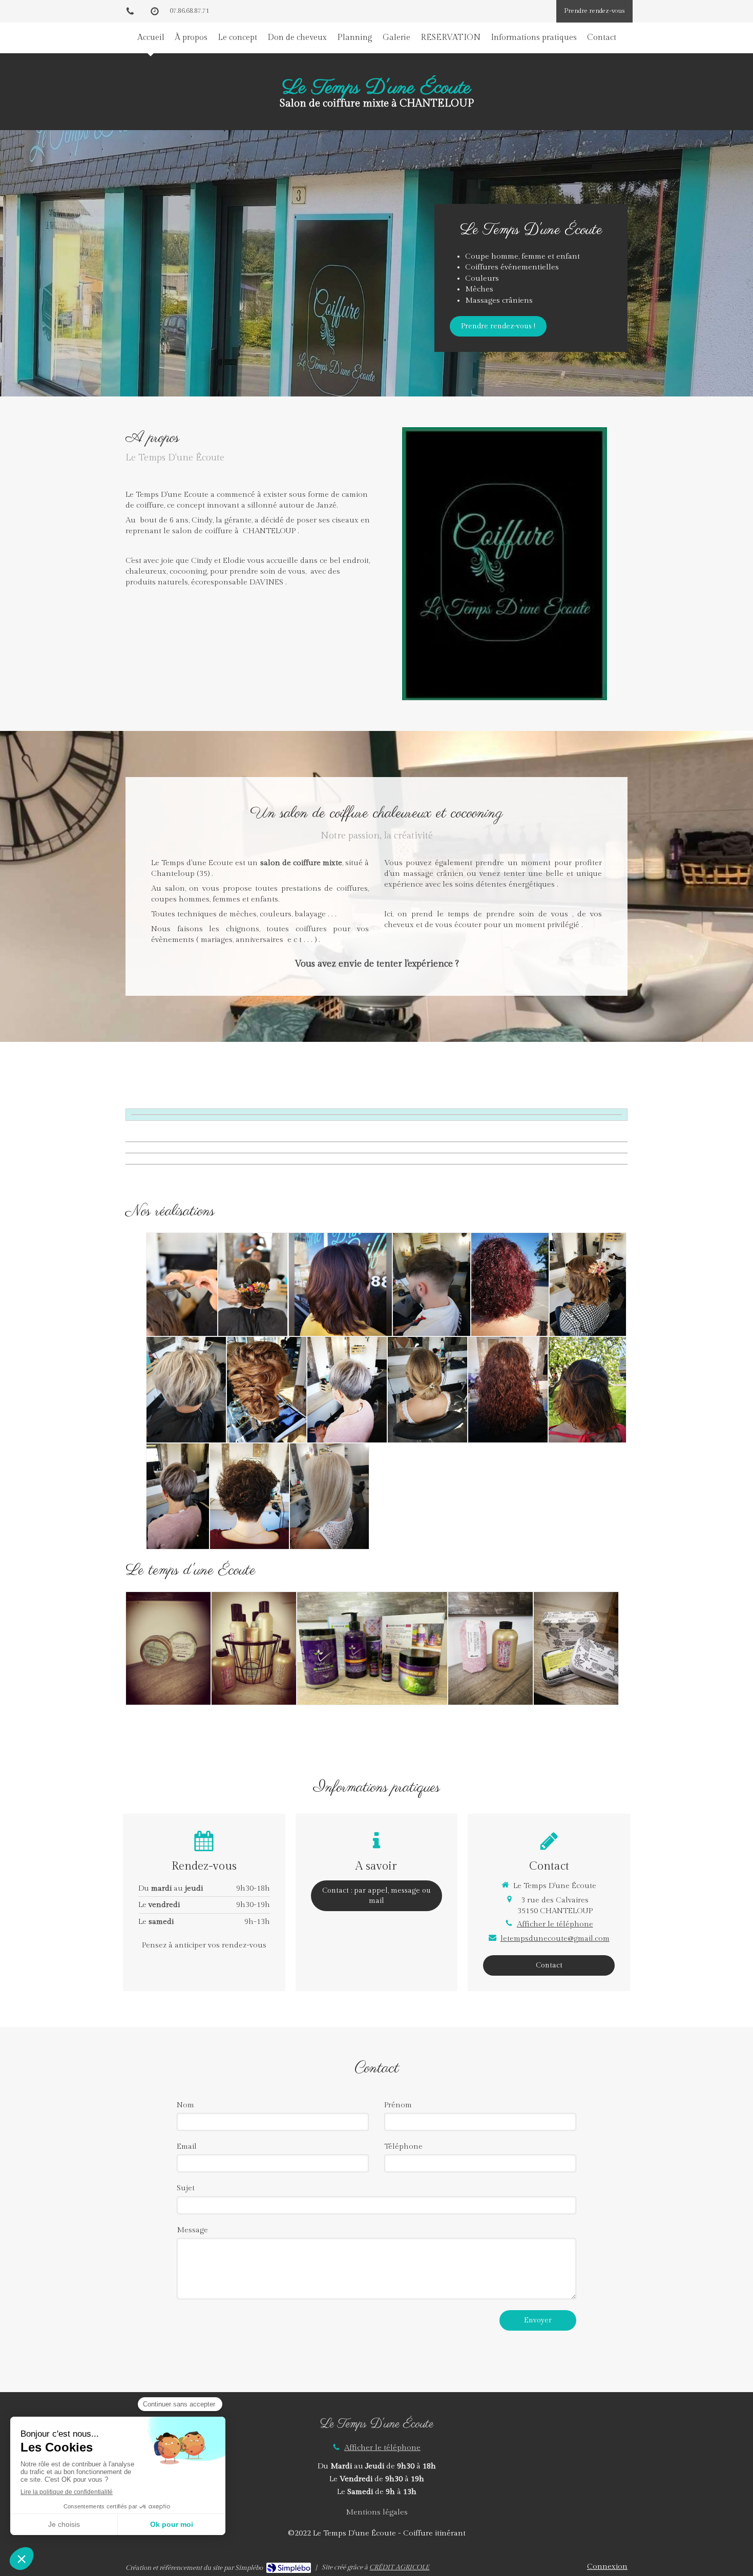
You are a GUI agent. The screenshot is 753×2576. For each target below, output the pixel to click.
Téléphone (403, 2146)
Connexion (607, 2567)
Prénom (398, 2105)
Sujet (186, 2188)
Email (187, 2146)
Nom (185, 2105)
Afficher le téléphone (555, 1924)
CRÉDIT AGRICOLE (399, 2567)
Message (192, 2230)
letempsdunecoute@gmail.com (555, 1939)
